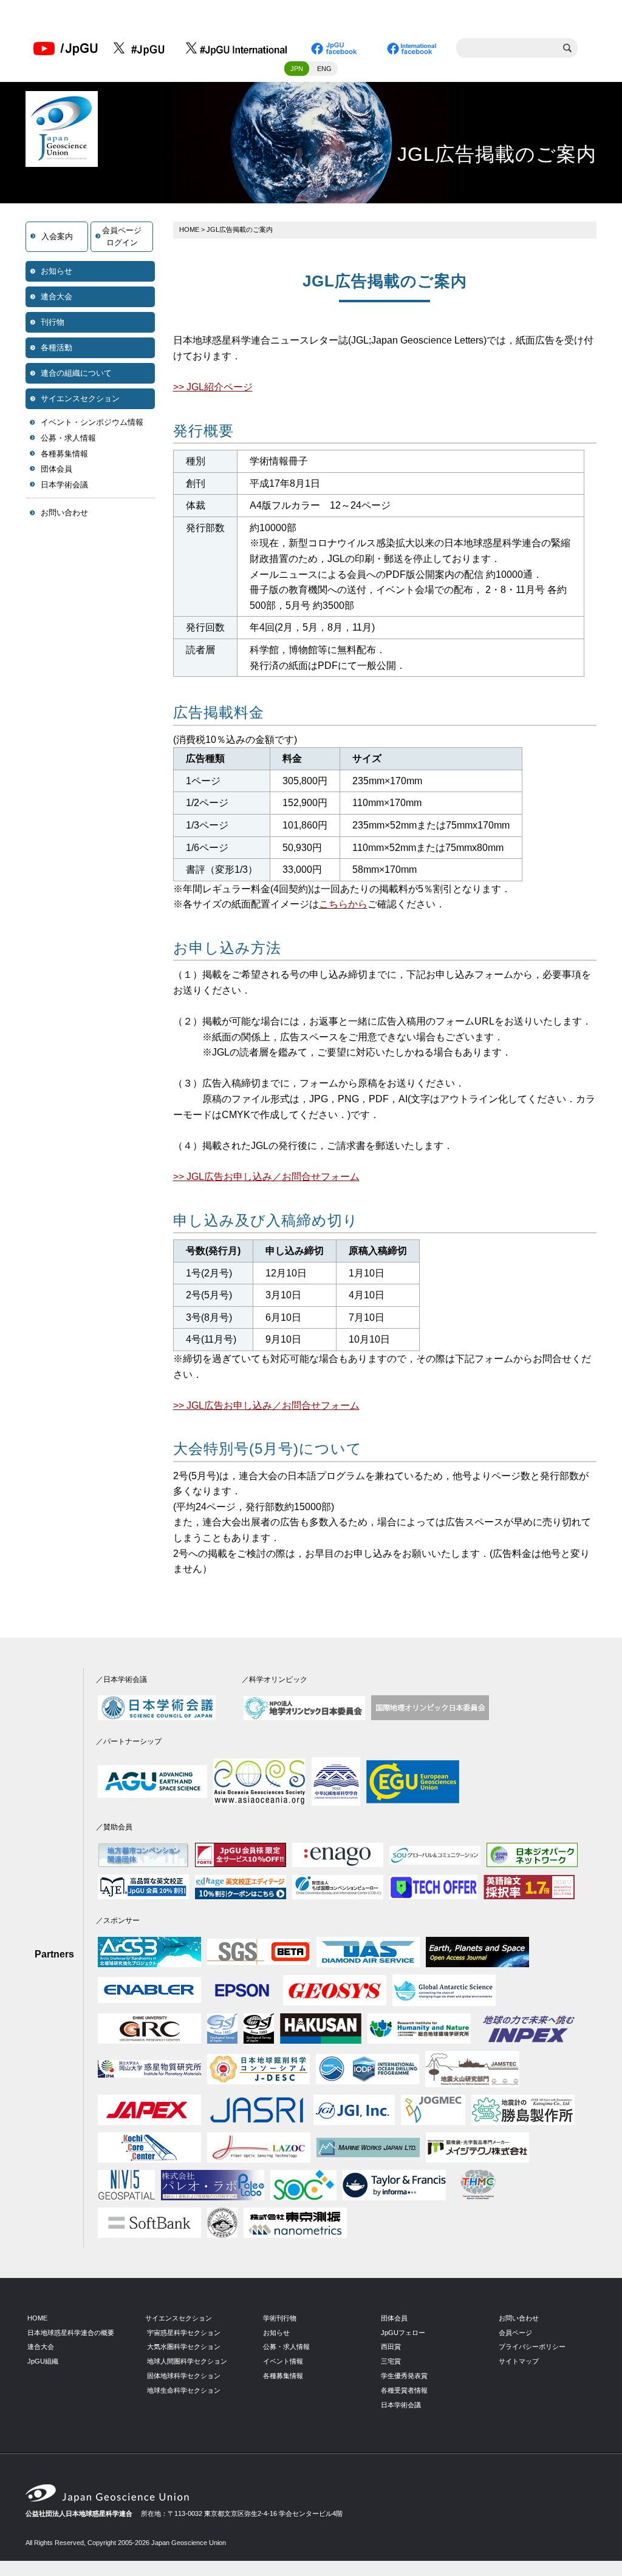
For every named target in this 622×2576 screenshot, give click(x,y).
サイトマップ (519, 2361)
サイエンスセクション (80, 398)
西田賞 (391, 2347)
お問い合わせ (64, 513)
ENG (324, 69)
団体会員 (56, 469)
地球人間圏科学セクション (187, 2361)
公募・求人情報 (68, 438)
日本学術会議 (64, 485)
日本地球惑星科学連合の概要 (71, 2333)
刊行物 (53, 322)
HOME (189, 229)
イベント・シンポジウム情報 (92, 422)
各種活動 (56, 347)
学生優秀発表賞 (404, 2376)
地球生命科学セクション (184, 2390)
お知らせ (56, 271)
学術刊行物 (280, 2318)
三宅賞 (391, 2361)
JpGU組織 (43, 2361)
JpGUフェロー (403, 2333)
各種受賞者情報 (404, 2390)
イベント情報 (283, 2361)
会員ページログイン (122, 236)
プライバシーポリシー (532, 2347)
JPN (297, 69)
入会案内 (57, 236)
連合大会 (56, 297)
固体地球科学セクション (184, 2376)
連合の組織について (76, 373)
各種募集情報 (64, 454)
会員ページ (515, 2333)
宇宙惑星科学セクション (184, 2333)
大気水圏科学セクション (184, 2347)
